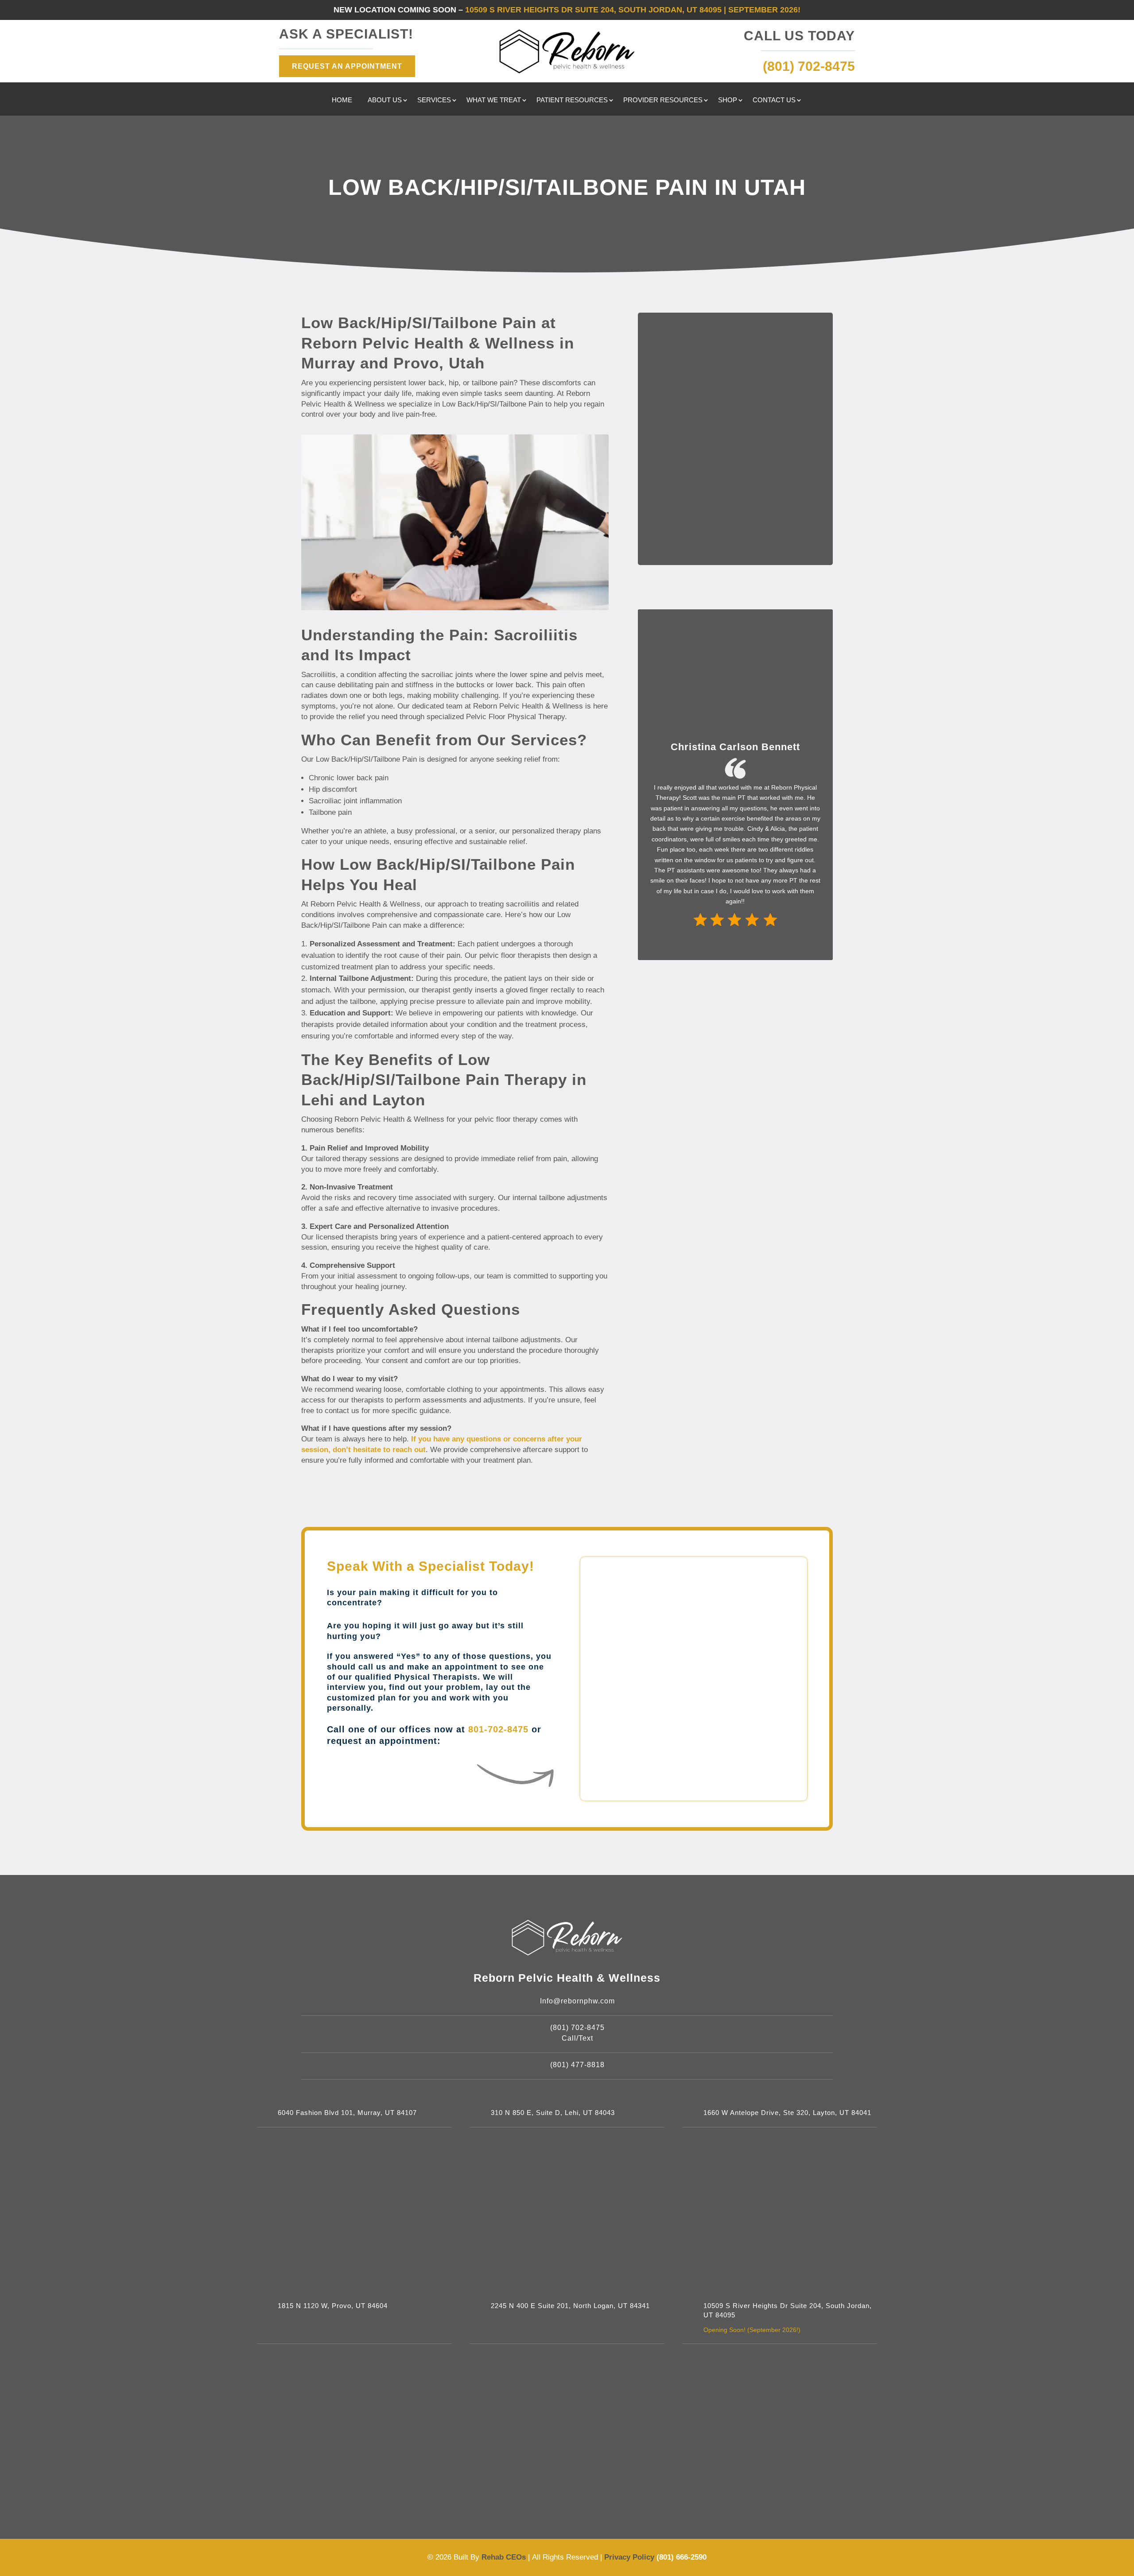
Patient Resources (572, 100)
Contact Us (774, 100)
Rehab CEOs (504, 2557)
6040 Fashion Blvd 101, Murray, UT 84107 (347, 2113)
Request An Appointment (347, 66)
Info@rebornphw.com (577, 2001)
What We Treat (494, 100)
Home (342, 100)
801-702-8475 (498, 1729)
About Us (385, 100)
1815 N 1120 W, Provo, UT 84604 (333, 2306)
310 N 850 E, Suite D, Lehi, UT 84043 (553, 2113)
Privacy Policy (630, 2557)
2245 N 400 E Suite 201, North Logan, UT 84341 (570, 2306)
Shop (728, 100)
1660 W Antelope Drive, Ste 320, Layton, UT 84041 (787, 2113)
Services (434, 100)
